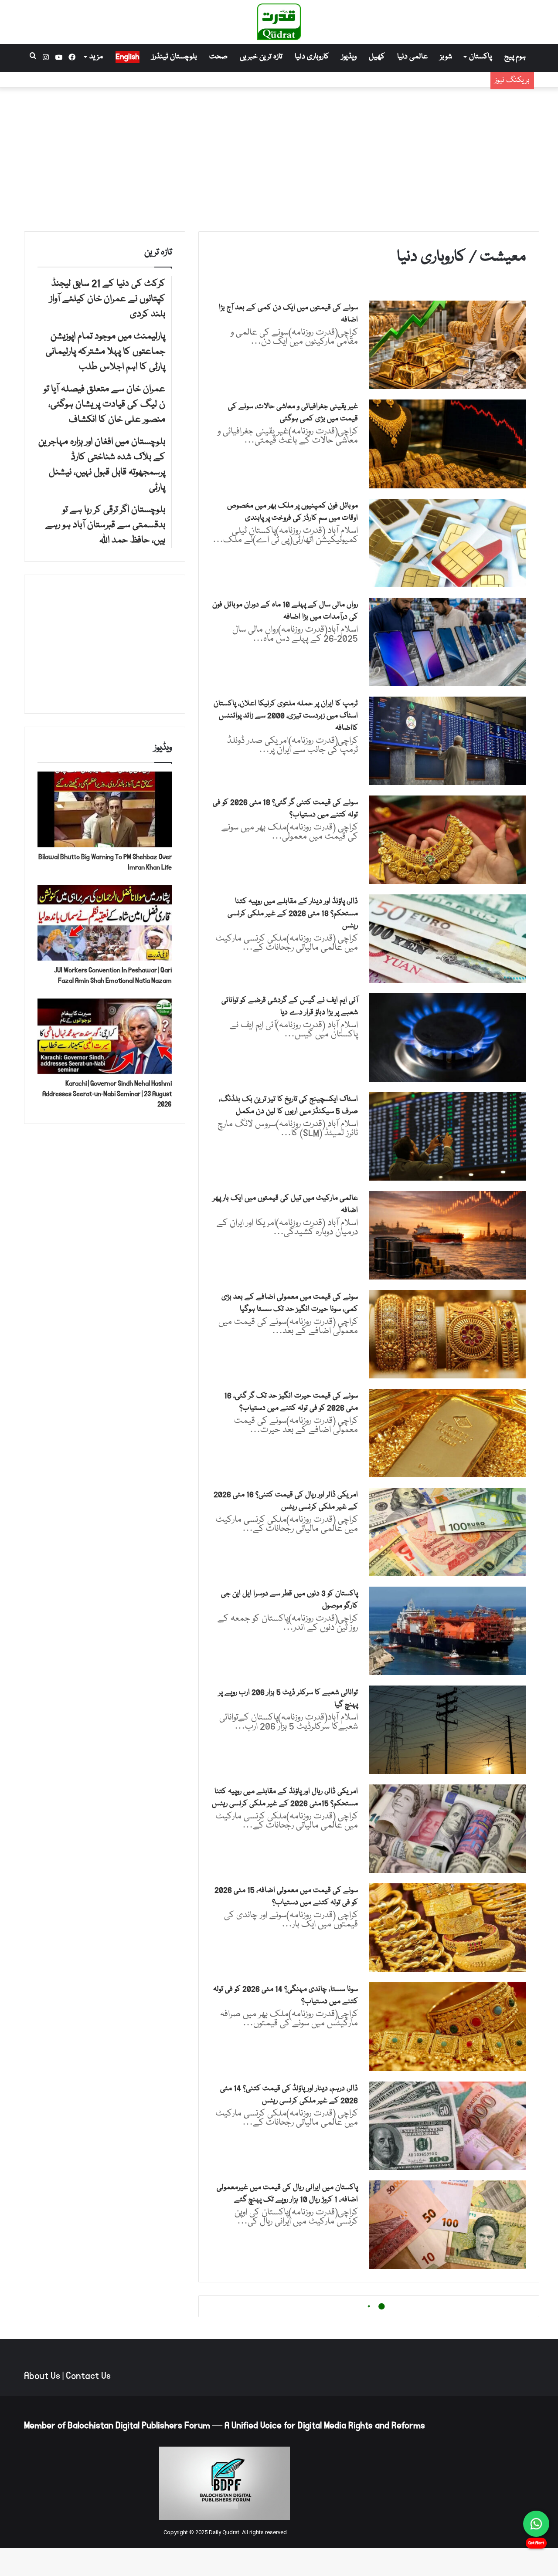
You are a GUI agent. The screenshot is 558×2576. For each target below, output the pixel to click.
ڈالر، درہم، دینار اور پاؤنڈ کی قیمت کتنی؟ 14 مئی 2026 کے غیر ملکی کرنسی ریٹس (289, 2095)
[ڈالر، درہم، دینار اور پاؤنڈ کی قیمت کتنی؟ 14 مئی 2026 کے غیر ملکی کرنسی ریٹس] (447, 2126)
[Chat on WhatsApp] (536, 2524)
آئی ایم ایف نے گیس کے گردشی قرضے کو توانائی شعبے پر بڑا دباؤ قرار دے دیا (290, 1007)
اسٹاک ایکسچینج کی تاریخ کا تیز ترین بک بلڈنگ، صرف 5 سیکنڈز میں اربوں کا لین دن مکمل (288, 1105)
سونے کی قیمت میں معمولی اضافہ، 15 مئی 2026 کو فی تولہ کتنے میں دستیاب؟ (286, 1897)
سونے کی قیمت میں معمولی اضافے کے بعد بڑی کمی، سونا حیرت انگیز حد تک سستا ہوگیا (290, 1303)
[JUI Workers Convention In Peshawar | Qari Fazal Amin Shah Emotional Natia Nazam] (105, 923)
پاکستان (480, 57)
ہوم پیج (515, 57)
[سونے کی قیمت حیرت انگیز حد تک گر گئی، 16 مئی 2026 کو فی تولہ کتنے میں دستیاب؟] (447, 1433)
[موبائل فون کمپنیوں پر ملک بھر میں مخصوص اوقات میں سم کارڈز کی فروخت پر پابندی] (447, 543)
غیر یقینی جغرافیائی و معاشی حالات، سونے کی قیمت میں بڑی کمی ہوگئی (293, 413)
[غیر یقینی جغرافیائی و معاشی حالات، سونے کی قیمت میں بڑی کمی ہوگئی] (447, 444)
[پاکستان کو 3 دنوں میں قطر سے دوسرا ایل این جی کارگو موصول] (447, 1631)
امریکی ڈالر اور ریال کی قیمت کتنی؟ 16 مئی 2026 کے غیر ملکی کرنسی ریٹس (286, 1501)
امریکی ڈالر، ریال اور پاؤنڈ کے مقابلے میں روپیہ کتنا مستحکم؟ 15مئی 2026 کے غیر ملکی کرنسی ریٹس (285, 1798)
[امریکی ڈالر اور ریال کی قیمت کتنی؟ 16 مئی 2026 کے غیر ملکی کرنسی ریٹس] (447, 1532)
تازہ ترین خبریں (261, 57)
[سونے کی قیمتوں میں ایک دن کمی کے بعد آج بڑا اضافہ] (447, 345)
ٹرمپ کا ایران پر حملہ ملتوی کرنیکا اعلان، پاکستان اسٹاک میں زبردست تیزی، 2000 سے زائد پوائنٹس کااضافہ (286, 716)
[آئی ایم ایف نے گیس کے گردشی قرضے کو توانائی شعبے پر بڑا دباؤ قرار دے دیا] (447, 1038)
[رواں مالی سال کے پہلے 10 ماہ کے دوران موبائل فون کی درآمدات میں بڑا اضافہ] (447, 642)
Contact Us (88, 2376)
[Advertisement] (279, 157)
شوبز (446, 57)
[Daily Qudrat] (279, 22)
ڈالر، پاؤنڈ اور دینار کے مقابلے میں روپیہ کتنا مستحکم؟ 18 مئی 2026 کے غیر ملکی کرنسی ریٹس (293, 914)
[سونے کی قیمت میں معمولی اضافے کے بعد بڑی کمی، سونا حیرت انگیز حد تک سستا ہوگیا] (447, 1334)
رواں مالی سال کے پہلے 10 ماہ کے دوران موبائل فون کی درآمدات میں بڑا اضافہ (285, 611)
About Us (42, 2376)
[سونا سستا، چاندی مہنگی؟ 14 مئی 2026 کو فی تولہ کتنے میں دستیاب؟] (447, 2026)
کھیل (377, 57)
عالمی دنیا (412, 57)
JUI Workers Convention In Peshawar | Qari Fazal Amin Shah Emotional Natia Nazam (113, 975)
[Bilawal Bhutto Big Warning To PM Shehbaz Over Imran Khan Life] (105, 809)
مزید (96, 57)
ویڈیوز (349, 57)
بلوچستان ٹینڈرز (174, 57)
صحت (218, 57)
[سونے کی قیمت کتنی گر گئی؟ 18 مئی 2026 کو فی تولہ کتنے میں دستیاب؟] (447, 840)
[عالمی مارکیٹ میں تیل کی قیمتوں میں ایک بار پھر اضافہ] (447, 1235)
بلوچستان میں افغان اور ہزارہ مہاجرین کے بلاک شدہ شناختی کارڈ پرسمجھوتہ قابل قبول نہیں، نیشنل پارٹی (334, 80)
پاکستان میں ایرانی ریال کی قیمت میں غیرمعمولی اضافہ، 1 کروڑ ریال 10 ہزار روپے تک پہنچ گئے (287, 2194)
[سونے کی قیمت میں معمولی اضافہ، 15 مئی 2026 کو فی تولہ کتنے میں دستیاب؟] (447, 1928)
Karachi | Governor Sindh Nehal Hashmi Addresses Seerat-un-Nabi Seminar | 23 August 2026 (107, 1094)
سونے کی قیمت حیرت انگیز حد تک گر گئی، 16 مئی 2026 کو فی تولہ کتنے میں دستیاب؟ (291, 1402)
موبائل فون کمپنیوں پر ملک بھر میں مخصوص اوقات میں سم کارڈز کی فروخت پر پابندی (293, 512)
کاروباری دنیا (312, 57)
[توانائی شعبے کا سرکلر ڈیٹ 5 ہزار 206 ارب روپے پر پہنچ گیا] (447, 1730)
